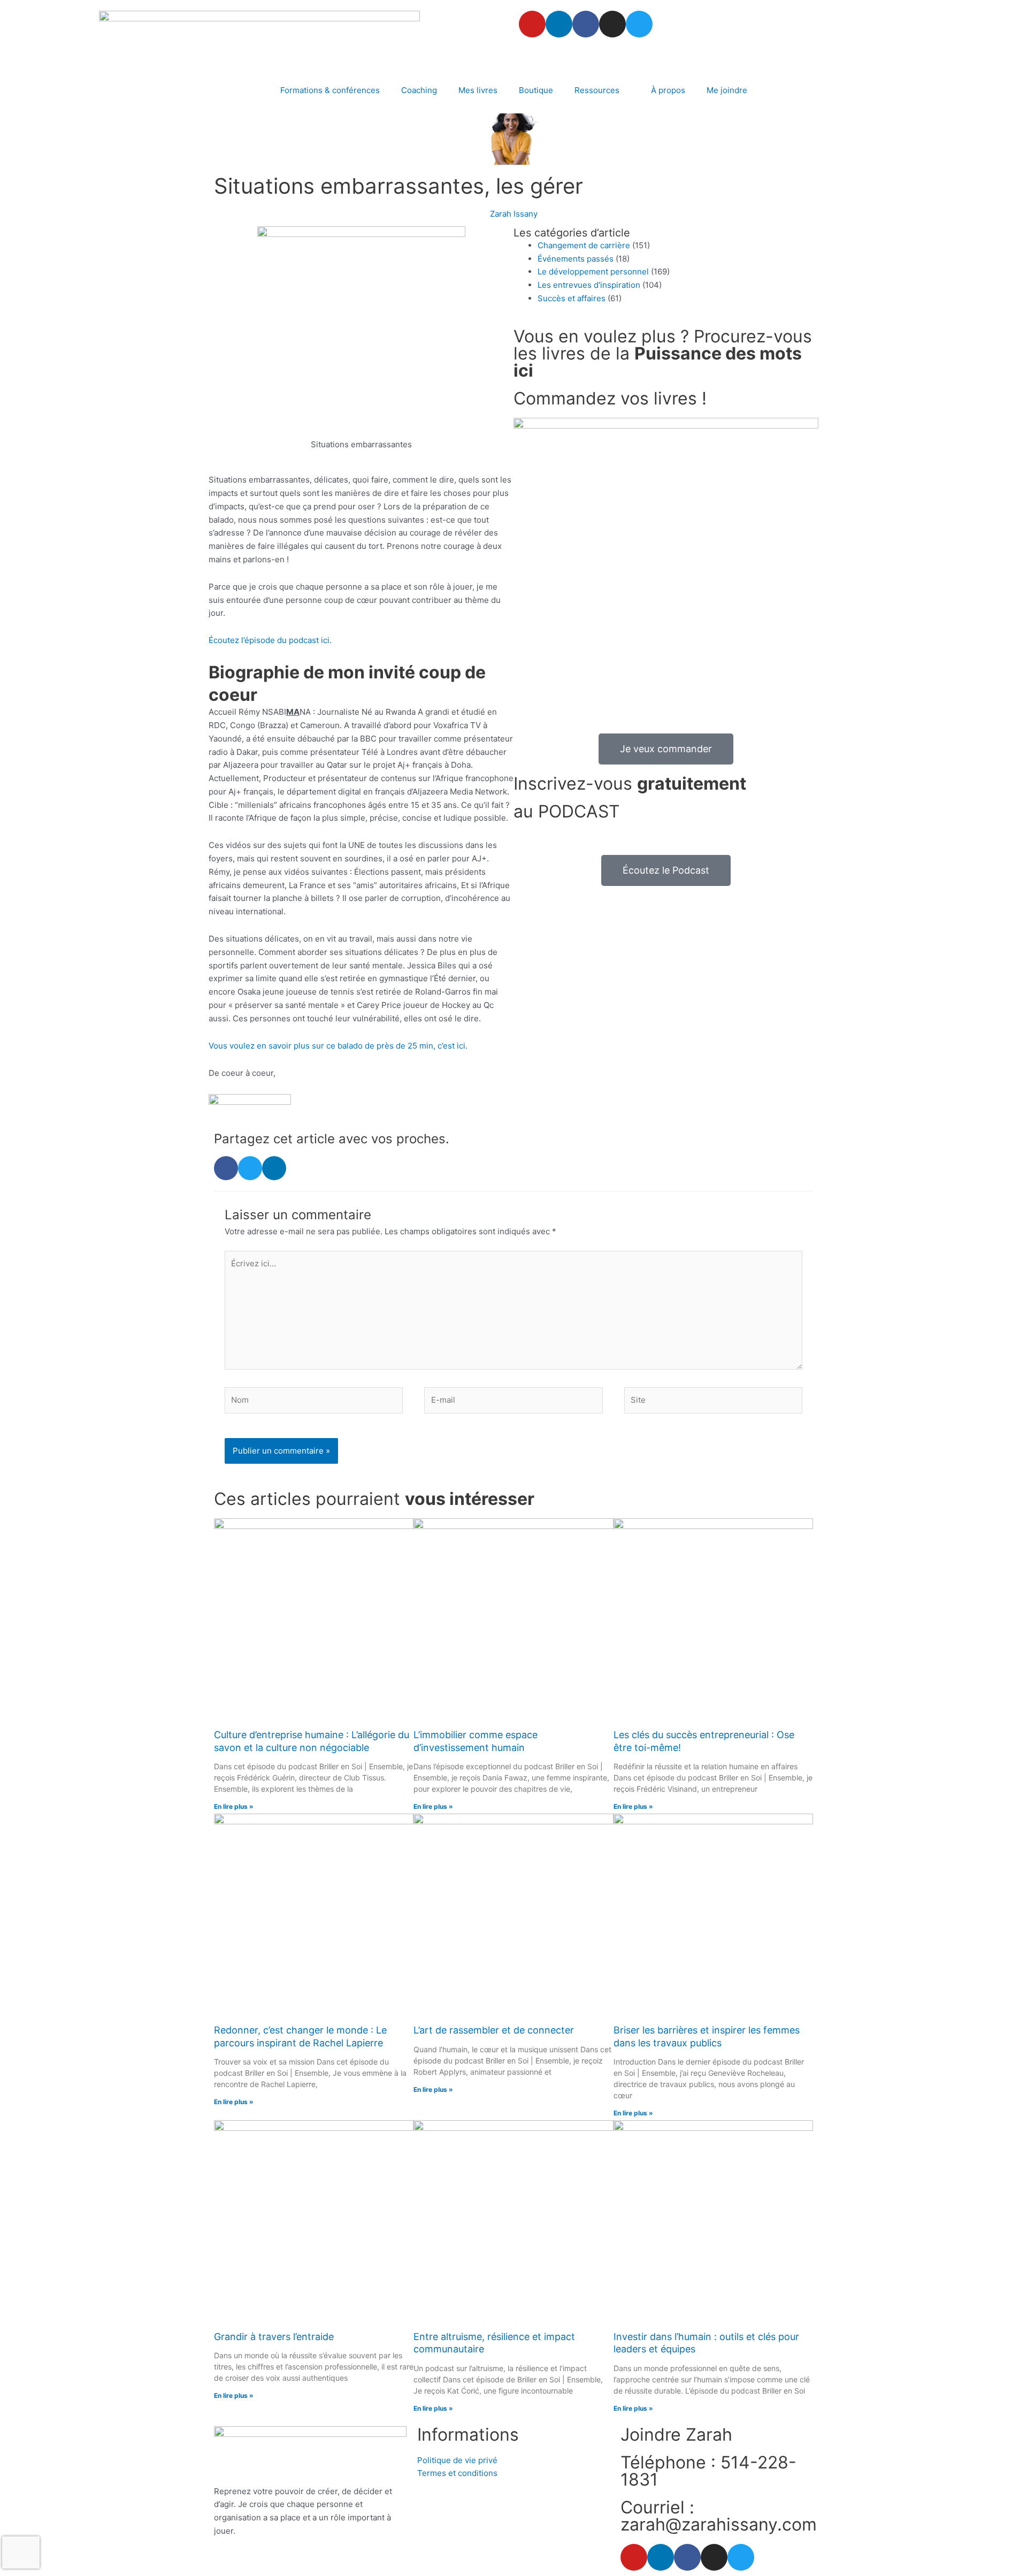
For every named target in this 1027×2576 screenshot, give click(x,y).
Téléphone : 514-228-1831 (708, 2471)
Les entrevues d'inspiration (589, 285)
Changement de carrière (584, 245)
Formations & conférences (330, 90)
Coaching (419, 90)
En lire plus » (234, 1806)
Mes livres (478, 90)
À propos (668, 90)
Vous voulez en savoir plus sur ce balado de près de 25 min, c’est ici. (338, 1046)
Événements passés (576, 259)
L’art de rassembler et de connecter (494, 2030)
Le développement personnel (593, 272)
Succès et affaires (572, 298)
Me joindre (727, 90)
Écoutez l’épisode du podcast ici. (270, 640)
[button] (226, 1168)
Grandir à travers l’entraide (274, 2337)
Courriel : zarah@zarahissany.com (719, 2516)
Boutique (536, 90)
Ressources (597, 90)
